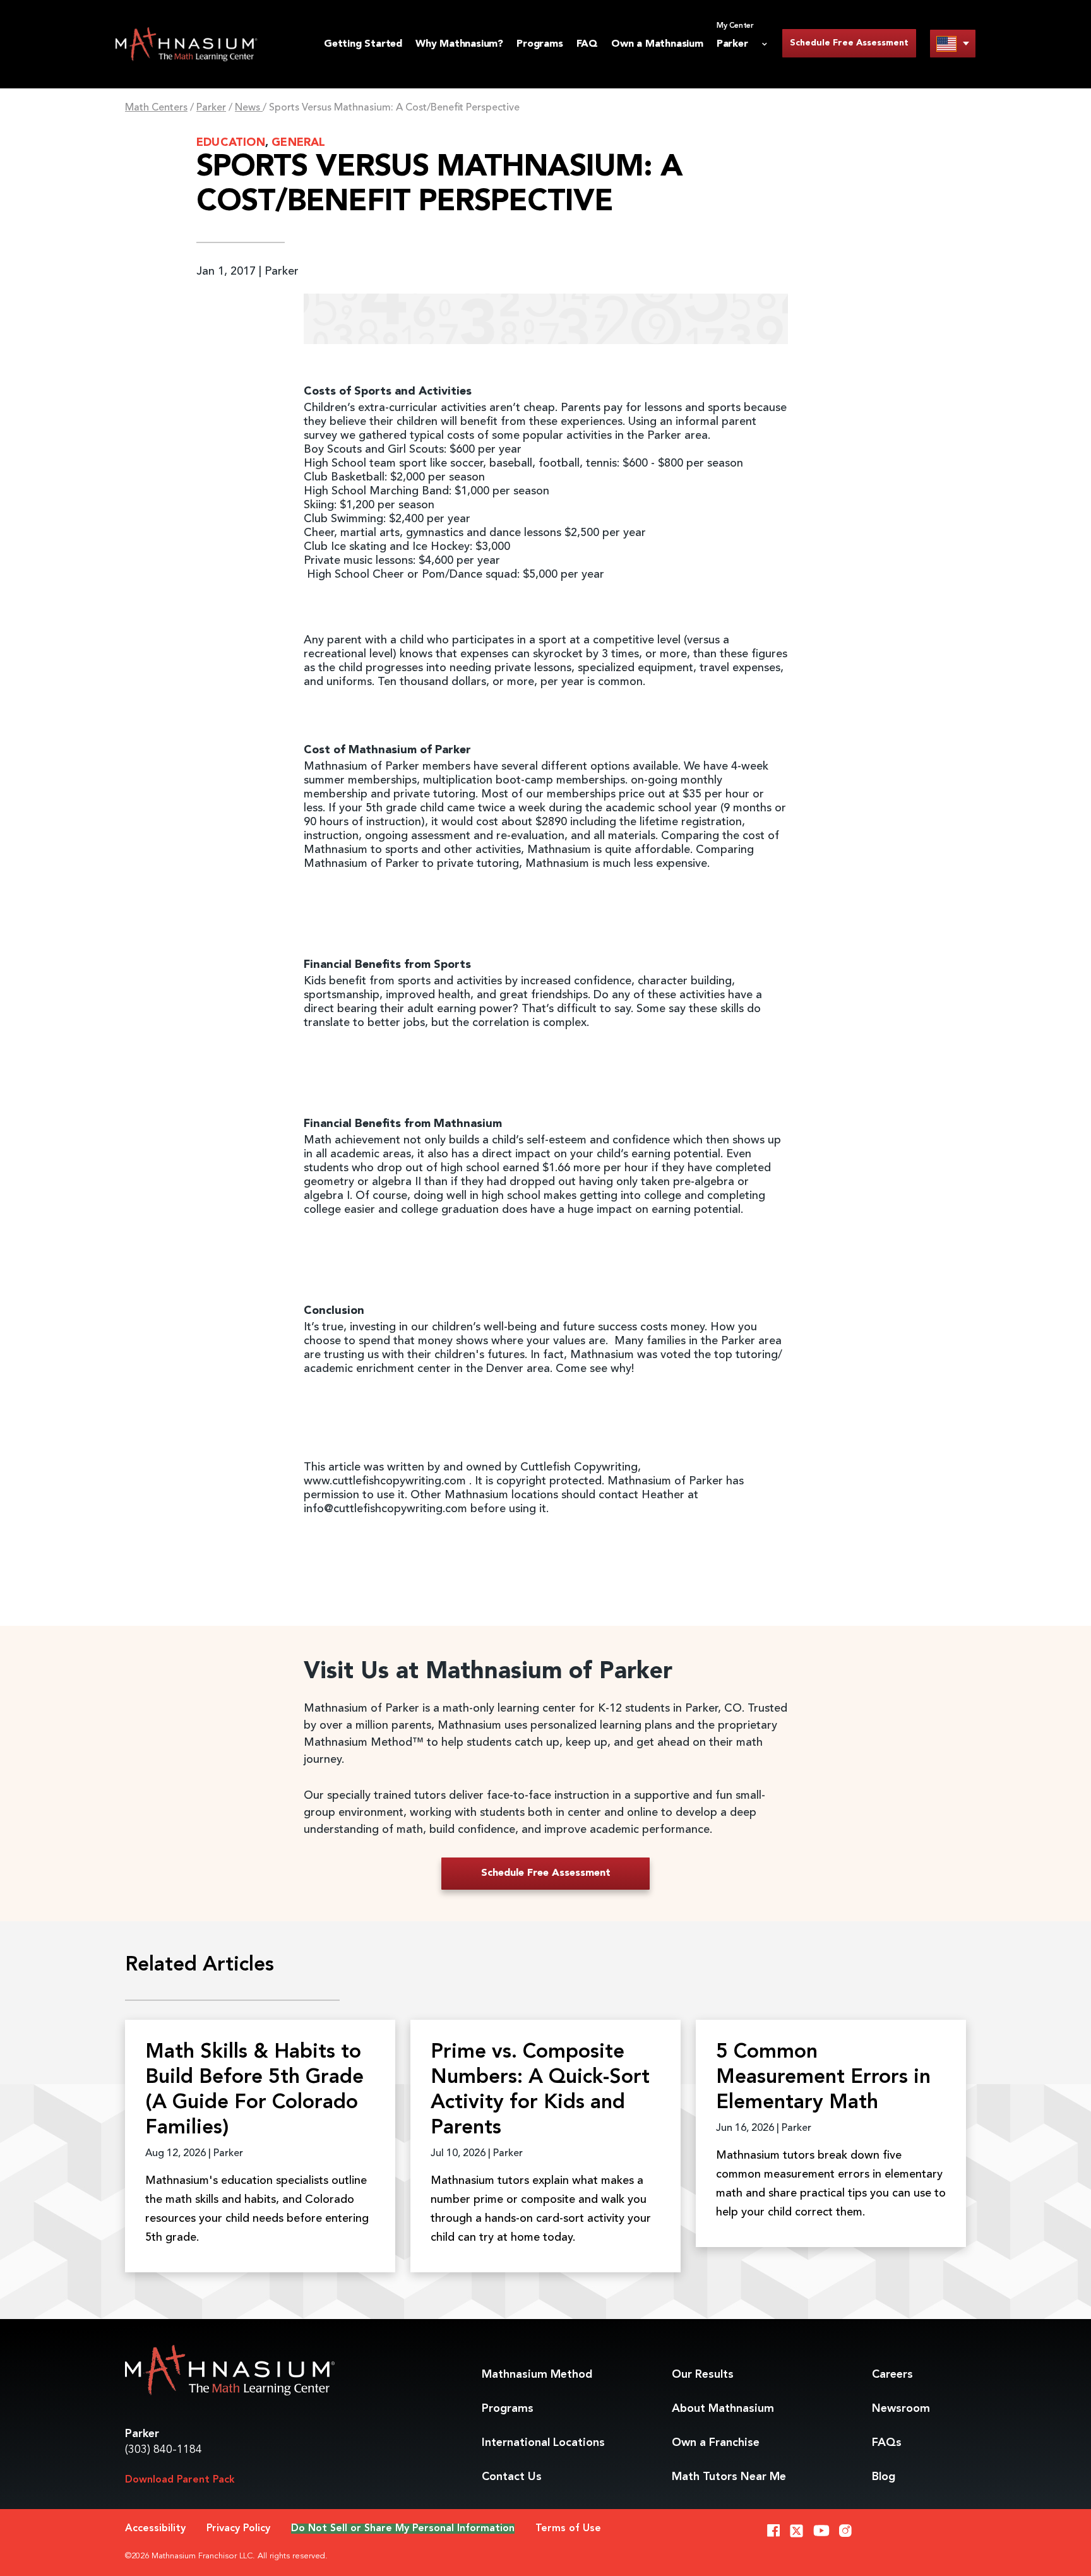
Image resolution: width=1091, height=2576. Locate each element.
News (249, 108)
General (298, 143)
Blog (884, 2477)
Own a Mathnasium (657, 44)
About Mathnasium (723, 2409)
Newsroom (901, 2409)
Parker (211, 108)
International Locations (543, 2443)
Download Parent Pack (180, 2480)
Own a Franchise (716, 2443)
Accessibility (155, 2529)
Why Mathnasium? (459, 44)
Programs (540, 44)
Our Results (703, 2375)
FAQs (887, 2443)
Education (231, 143)
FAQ (587, 44)
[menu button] (953, 43)
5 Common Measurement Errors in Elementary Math (823, 2078)
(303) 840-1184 (164, 2450)
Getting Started (363, 44)
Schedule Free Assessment (849, 43)
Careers (892, 2375)
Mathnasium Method (537, 2375)
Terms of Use (568, 2529)
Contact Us (512, 2477)
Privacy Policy (238, 2529)
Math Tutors (729, 2477)
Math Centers (156, 108)
